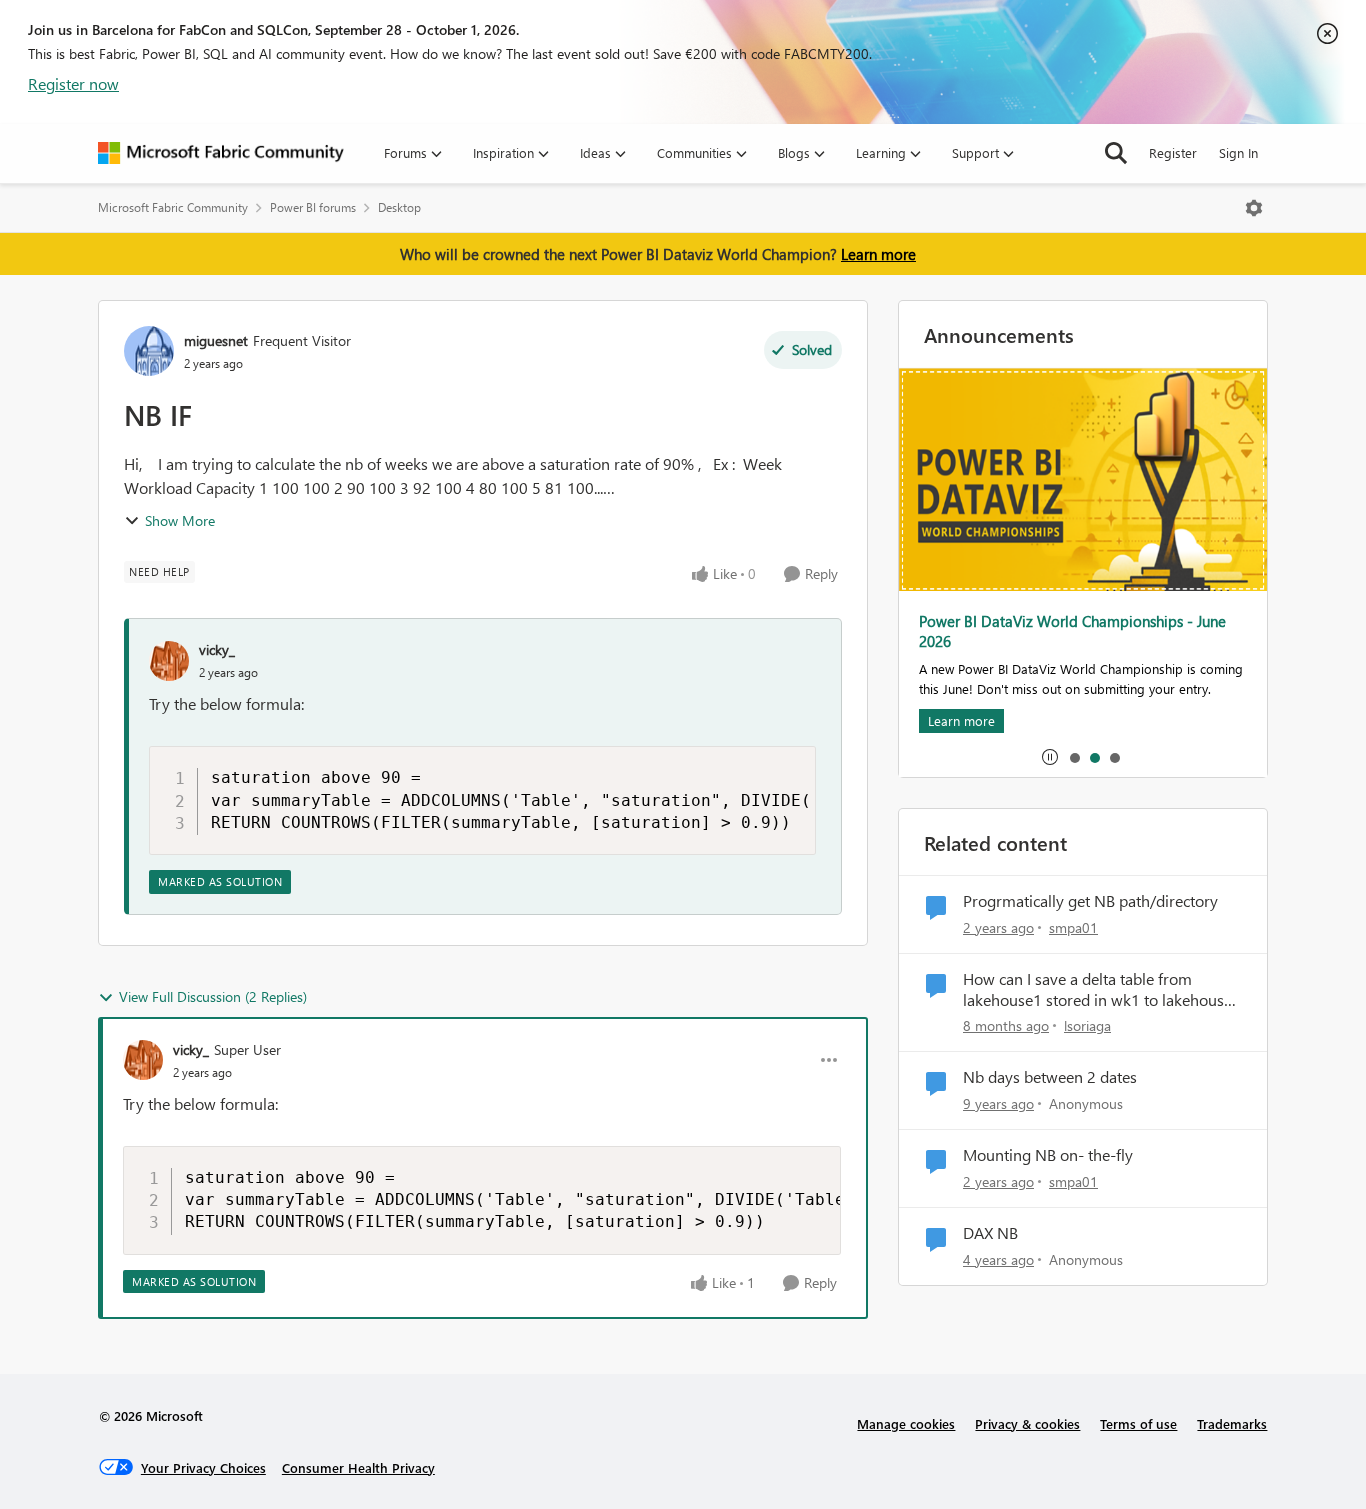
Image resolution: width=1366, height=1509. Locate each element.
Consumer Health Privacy (358, 1467)
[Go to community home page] (221, 153)
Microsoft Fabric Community (173, 207)
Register (1173, 152)
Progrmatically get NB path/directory (1090, 901)
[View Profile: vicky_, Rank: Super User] (143, 1060)
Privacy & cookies (1027, 1423)
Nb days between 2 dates (1050, 1077)
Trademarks (1232, 1423)
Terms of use (1138, 1423)
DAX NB (990, 1233)
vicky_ (217, 649)
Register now (73, 83)
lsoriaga (1087, 1025)
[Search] (1116, 153)
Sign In (1238, 152)
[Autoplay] (1050, 757)
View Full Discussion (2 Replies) (213, 996)
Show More (180, 520)
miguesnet (216, 340)
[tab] (1074, 757)
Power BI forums (313, 207)
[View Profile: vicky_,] (169, 661)
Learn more (878, 254)
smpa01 (1073, 927)
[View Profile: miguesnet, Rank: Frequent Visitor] (149, 351)
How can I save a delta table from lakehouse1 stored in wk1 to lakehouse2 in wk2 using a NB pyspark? (1102, 990)
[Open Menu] (1254, 208)
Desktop (399, 207)
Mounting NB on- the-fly (1048, 1155)
